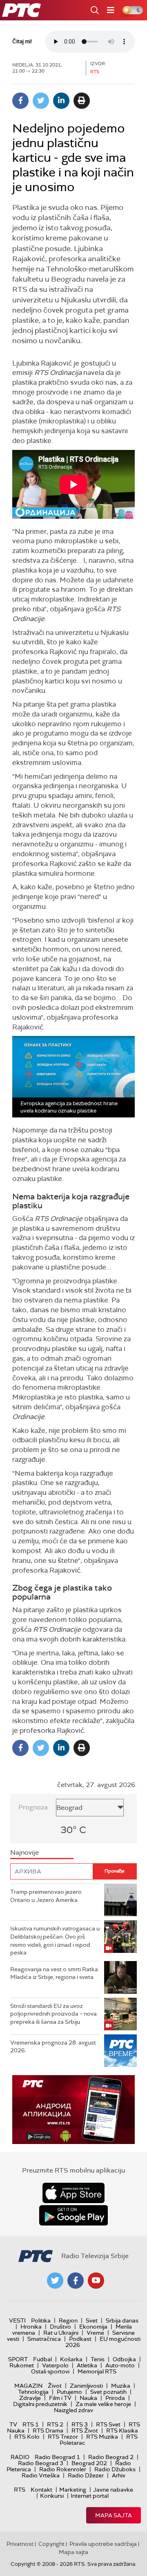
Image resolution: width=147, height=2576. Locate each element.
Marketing (73, 2490)
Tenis (98, 2359)
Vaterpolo (55, 2365)
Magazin (28, 2386)
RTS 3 (80, 2424)
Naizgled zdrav (73, 2410)
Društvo (60, 2327)
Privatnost (20, 2544)
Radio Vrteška (41, 2475)
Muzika (121, 2386)
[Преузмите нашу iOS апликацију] (73, 2193)
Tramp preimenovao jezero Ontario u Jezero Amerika (46, 1896)
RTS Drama (48, 2431)
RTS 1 (31, 2424)
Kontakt (41, 2490)
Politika (41, 2320)
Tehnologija (33, 2392)
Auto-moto (120, 2365)
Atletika (87, 2365)
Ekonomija (93, 2327)
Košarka (71, 2359)
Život (55, 2386)
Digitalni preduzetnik (40, 2404)
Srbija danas (122, 2320)
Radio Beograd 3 (41, 2463)
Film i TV (60, 2398)
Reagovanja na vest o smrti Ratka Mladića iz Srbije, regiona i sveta (54, 1973)
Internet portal (90, 2496)
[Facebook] (20, 101)
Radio (20, 2457)
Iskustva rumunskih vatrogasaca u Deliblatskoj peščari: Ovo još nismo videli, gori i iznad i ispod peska (55, 1940)
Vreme (95, 2333)
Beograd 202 (89, 2463)
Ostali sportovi (50, 2371)
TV (13, 2424)
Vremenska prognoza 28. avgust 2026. (53, 2047)
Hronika (31, 2327)
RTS (20, 2490)
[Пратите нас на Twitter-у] (55, 2281)
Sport (18, 2359)
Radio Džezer (86, 2475)
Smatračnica (44, 2339)
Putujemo (69, 2392)
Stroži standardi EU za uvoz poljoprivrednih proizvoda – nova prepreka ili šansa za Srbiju (53, 2014)
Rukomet (22, 2365)
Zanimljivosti (86, 2386)
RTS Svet (108, 2424)
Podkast (80, 2339)
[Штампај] (82, 101)
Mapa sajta (114, 2515)
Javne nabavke (113, 2490)
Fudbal (42, 2359)
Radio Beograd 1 (57, 2457)
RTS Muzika (102, 2437)
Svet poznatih (108, 2392)
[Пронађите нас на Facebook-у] (76, 2281)
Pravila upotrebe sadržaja (103, 2544)
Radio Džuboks (115, 2469)
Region (68, 2320)
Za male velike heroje (103, 2404)
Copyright (51, 2544)
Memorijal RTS (97, 2371)
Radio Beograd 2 (111, 2457)
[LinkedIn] (61, 101)
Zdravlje (30, 2398)
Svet (92, 2320)
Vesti (17, 2320)
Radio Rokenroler (63, 2469)
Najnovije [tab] (24, 1852)
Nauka (88, 2398)
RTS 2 (55, 2424)
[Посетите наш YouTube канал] (96, 2281)
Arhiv (119, 2475)
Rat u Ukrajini (61, 2333)
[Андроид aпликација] (73, 2110)
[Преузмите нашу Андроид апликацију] (73, 2215)
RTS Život (85, 2431)
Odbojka (124, 2359)
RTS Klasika (122, 2431)
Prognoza (33, 1807)
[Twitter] (41, 101)
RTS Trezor (63, 2437)
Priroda (115, 2398)
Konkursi (52, 2496)
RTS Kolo (27, 2437)
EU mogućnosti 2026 (103, 2342)
